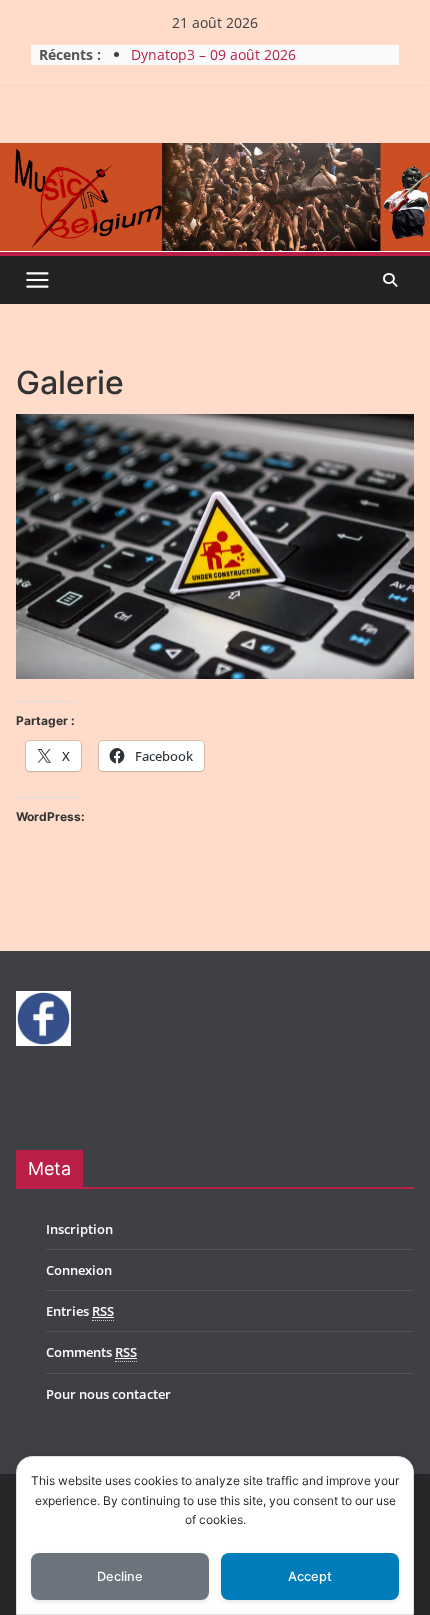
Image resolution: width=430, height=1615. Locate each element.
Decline (120, 1576)
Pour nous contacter (108, 1394)
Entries (80, 1311)
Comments (91, 1352)
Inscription (79, 1229)
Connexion (79, 1270)
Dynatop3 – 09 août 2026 (213, 54)
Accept (310, 1576)
